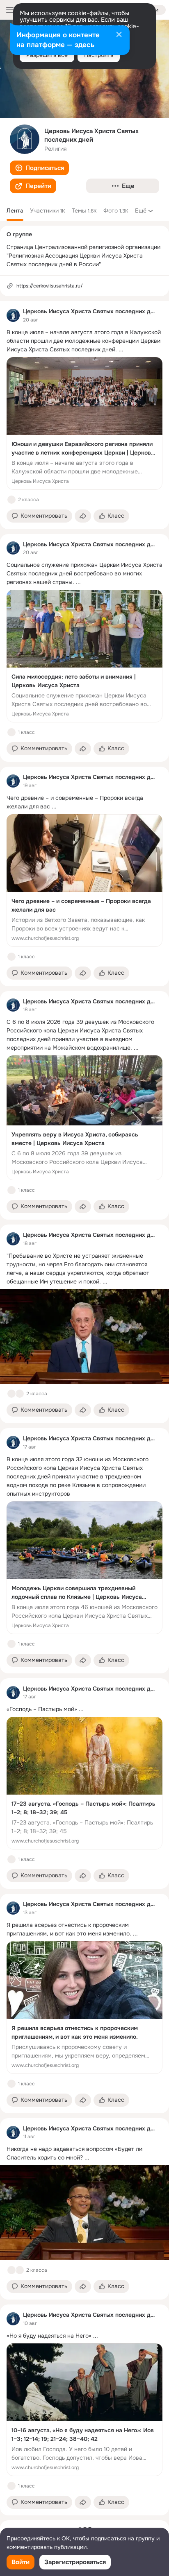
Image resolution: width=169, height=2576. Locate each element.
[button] (39, 168)
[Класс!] (11, 500)
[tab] (15, 211)
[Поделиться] (83, 516)
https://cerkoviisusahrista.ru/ (50, 286)
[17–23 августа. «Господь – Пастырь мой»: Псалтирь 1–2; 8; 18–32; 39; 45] (84, 1783)
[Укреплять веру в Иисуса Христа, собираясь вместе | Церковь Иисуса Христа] (84, 1118)
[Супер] (20, 1394)
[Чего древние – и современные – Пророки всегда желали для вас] (84, 881)
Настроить (99, 55)
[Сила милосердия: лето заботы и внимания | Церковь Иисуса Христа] (84, 656)
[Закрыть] (119, 35)
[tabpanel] (84, 1408)
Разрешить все (47, 55)
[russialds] (13, 315)
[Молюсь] (20, 2270)
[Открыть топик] (84, 341)
